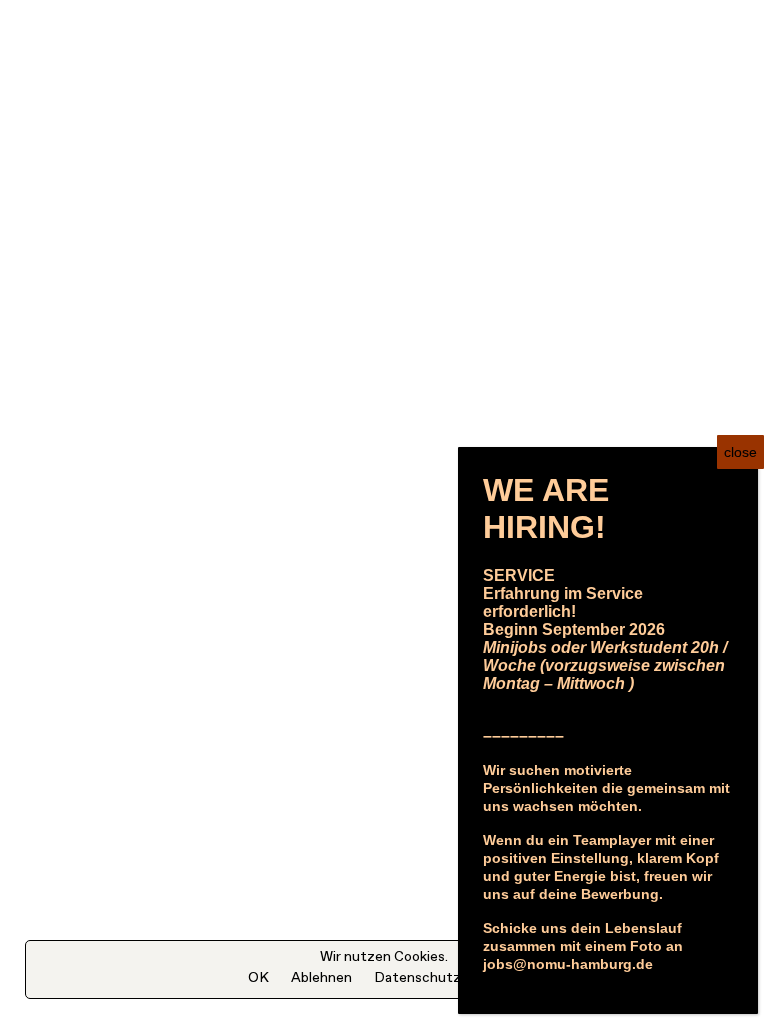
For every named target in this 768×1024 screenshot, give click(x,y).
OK (258, 977)
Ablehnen (321, 977)
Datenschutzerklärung (447, 977)
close (740, 452)
